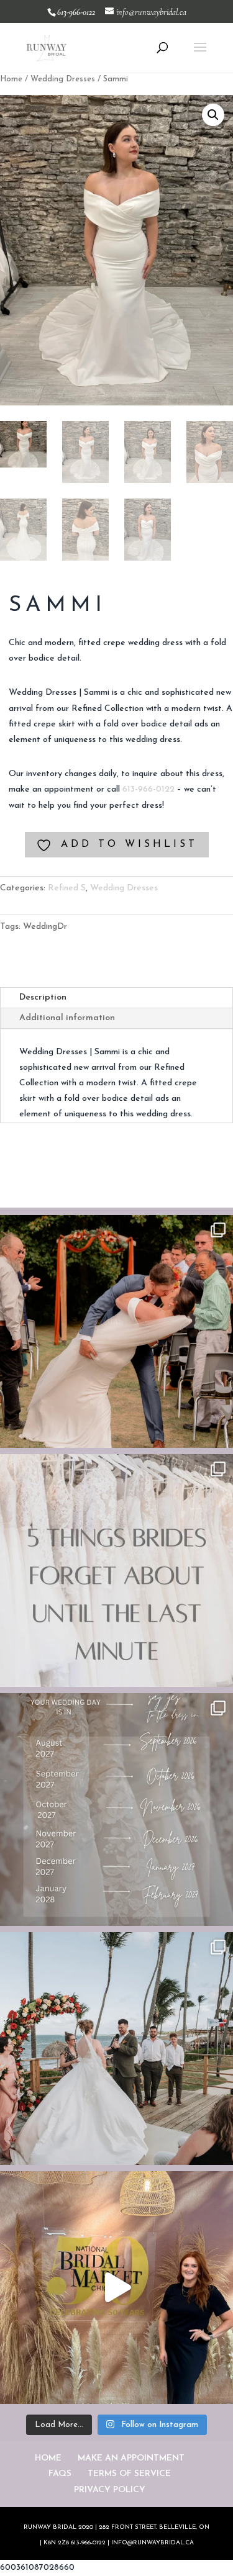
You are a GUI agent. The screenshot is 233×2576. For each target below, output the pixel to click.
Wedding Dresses (63, 79)
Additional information (67, 1018)
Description (43, 997)
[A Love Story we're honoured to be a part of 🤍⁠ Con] (116, 2049)
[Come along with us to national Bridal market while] (116, 2288)
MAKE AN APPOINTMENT (131, 2458)
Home (11, 79)
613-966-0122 (148, 789)
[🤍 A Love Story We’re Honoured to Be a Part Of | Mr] (116, 1331)
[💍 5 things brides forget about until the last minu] (116, 1570)
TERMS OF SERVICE (129, 2474)
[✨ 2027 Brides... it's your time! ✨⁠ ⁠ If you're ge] (116, 1810)
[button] (213, 115)
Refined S (67, 888)
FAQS (60, 2474)
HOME (48, 2458)
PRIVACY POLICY (110, 2490)
